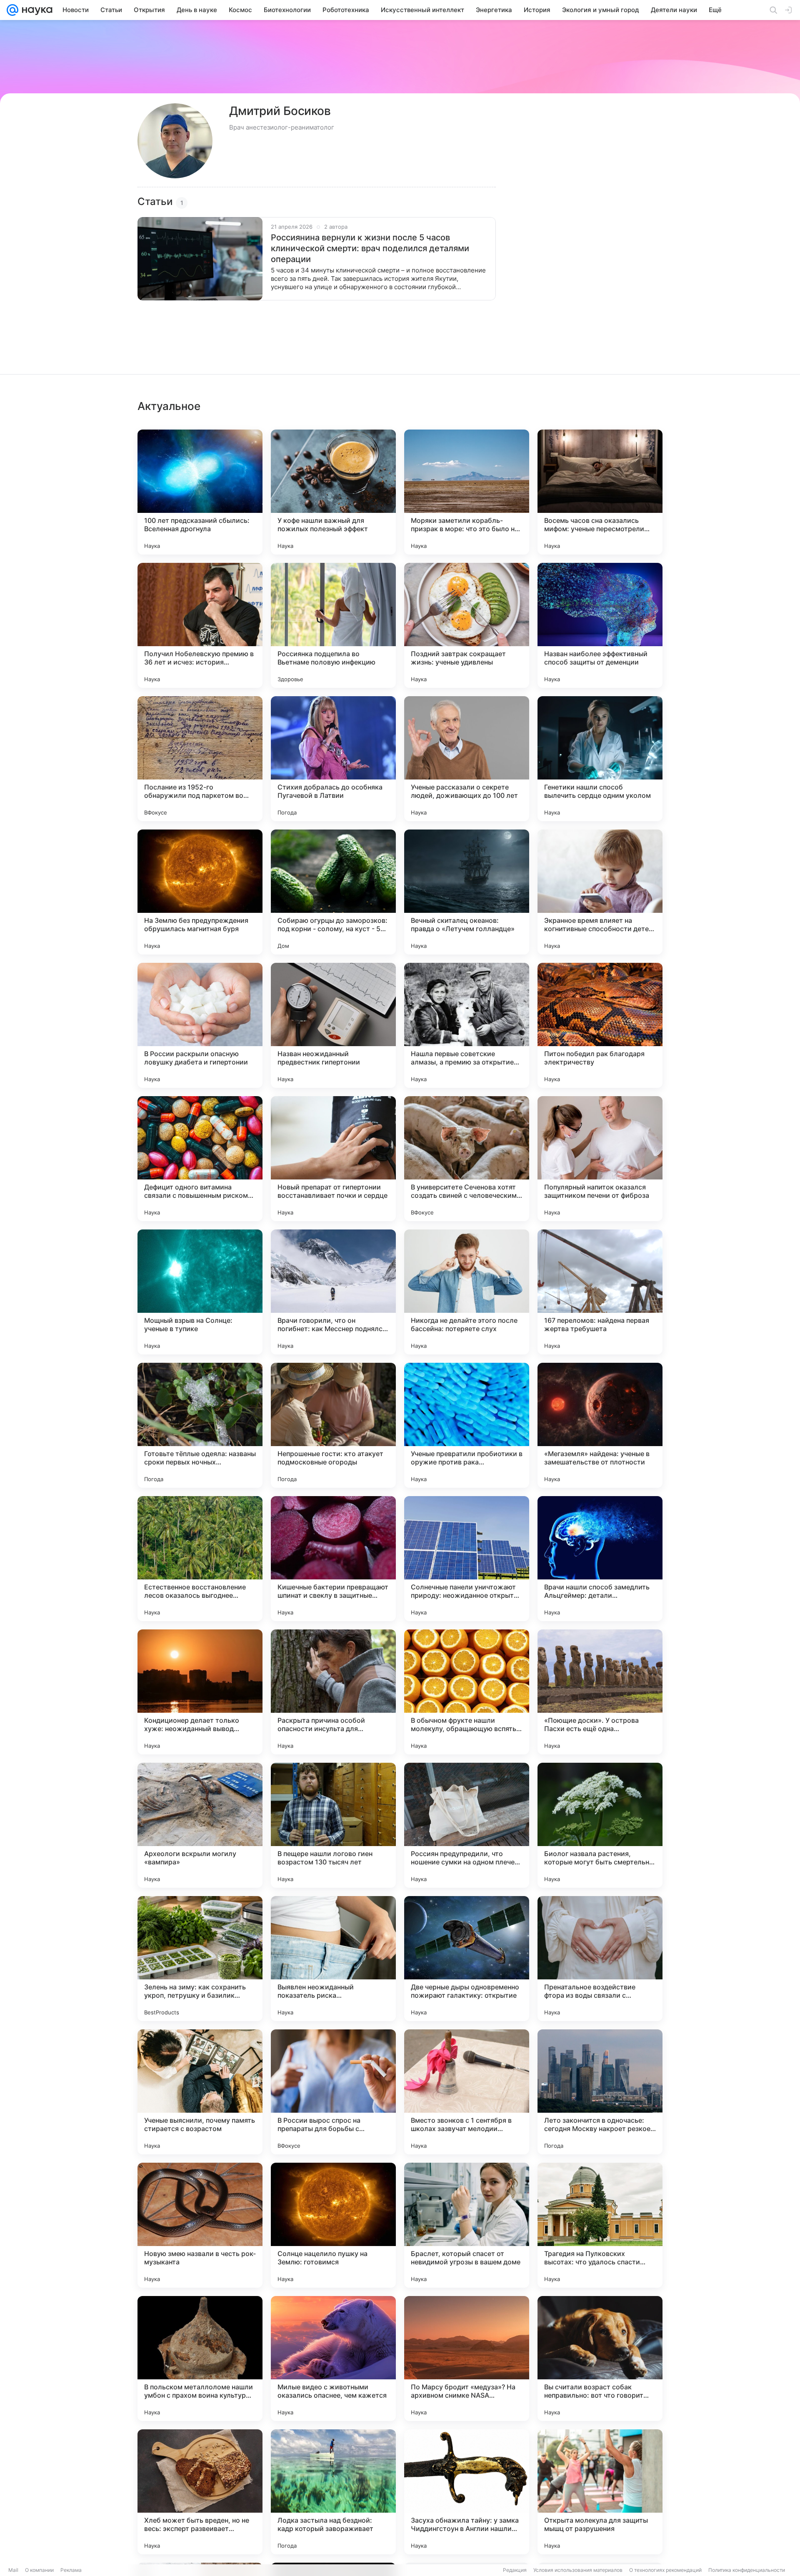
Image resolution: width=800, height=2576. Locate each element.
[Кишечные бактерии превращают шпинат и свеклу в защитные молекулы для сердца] (333, 1559)
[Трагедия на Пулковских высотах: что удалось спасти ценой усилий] (600, 2225)
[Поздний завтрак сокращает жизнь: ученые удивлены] (467, 625)
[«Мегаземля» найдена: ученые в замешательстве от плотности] (600, 1425)
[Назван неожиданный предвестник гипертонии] (333, 1025)
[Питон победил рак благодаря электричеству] (600, 1025)
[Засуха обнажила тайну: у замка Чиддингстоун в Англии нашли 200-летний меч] (467, 2492)
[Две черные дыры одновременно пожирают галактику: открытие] (467, 1959)
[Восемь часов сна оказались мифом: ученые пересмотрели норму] (600, 492)
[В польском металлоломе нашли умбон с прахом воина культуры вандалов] (200, 2359)
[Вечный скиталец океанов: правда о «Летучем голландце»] (467, 892)
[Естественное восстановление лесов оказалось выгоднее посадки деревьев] (200, 1559)
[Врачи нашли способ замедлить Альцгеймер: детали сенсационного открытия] (600, 1559)
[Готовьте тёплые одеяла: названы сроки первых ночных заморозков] (200, 1425)
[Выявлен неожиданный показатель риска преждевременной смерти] (333, 1959)
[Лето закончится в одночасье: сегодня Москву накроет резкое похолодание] (600, 2092)
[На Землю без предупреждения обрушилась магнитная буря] (200, 892)
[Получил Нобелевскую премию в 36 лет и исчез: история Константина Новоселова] (200, 625)
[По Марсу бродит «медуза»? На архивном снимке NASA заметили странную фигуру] (467, 2359)
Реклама (71, 2570)
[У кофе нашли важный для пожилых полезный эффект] (333, 492)
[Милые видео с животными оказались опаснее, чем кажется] (333, 2359)
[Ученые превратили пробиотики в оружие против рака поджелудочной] (467, 1425)
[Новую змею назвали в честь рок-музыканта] (200, 2225)
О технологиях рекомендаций (665, 2570)
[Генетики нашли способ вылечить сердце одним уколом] (600, 759)
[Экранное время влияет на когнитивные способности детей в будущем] (600, 892)
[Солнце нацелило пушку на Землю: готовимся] (333, 2225)
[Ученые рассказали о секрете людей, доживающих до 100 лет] (467, 759)
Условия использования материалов (578, 2570)
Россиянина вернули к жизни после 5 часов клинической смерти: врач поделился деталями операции (370, 248)
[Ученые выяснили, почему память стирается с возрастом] (200, 2092)
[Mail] (12, 10)
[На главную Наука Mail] (35, 10)
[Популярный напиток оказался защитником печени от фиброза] (600, 1159)
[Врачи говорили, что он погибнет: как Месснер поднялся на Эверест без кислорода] (333, 1292)
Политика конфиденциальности (747, 2570)
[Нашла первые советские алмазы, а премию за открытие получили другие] (467, 1025)
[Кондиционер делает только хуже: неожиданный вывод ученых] (200, 1692)
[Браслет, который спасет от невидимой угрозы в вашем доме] (467, 2225)
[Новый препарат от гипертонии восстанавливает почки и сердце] (333, 1159)
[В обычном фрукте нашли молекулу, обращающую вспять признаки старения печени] (467, 1692)
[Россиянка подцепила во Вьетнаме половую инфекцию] (333, 625)
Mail (13, 2570)
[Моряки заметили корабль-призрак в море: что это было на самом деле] (467, 492)
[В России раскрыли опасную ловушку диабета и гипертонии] (200, 1025)
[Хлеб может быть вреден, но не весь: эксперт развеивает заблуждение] (200, 2492)
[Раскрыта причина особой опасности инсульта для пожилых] (333, 1692)
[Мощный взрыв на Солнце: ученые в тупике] (200, 1292)
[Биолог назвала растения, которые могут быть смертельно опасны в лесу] (600, 1825)
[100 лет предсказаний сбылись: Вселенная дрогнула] (200, 492)
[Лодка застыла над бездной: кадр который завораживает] (333, 2492)
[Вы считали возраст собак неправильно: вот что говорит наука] (600, 2359)
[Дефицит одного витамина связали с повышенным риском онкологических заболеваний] (200, 1159)
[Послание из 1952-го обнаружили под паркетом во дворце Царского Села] (200, 759)
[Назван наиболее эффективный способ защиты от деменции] (600, 625)
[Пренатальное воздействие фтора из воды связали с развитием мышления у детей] (600, 1959)
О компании (39, 2570)
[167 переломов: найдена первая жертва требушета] (600, 1292)
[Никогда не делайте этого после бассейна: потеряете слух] (467, 1292)
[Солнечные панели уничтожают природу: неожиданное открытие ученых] (467, 1559)
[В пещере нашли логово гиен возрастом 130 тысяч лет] (333, 1825)
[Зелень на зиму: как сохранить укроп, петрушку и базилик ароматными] (200, 1959)
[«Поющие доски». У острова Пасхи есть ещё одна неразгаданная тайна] (600, 1692)
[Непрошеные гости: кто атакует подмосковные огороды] (333, 1425)
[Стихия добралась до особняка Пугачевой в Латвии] (333, 759)
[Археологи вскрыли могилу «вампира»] (200, 1825)
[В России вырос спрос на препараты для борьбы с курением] (333, 2092)
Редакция (515, 2570)
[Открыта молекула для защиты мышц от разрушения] (600, 2492)
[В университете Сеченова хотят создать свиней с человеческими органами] (467, 1159)
